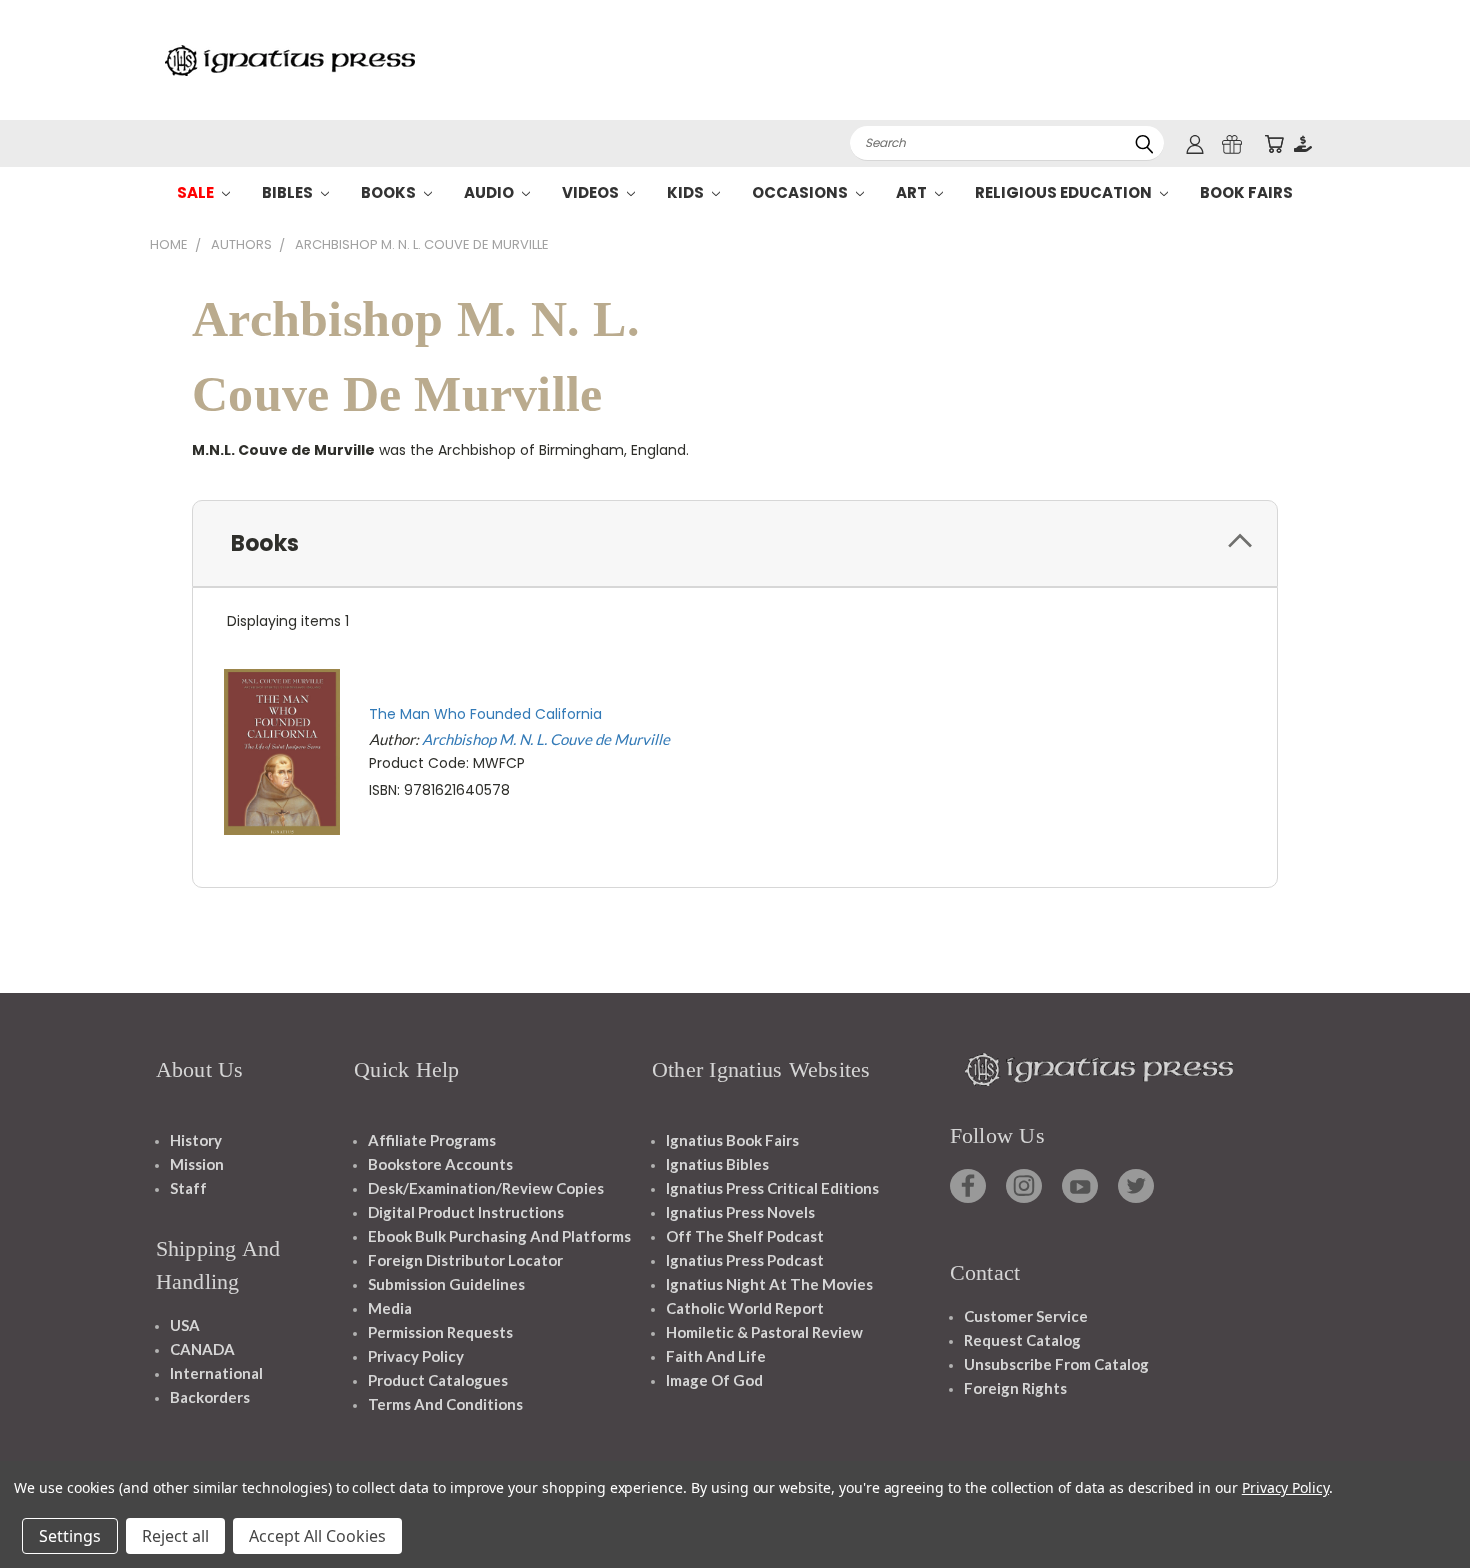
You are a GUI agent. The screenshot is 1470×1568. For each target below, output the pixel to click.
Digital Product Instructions (466, 1212)
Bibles (289, 192)
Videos (592, 192)
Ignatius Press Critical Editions (772, 1188)
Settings (70, 1536)
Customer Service (1026, 1316)
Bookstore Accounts (440, 1164)
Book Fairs (1246, 192)
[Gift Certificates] (1232, 143)
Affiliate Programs (432, 1140)
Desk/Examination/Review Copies (486, 1188)
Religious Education (1065, 192)
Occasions (801, 192)
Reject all (175, 1536)
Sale (197, 192)
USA (185, 1325)
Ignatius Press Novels (740, 1212)
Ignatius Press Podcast (745, 1260)
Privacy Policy (416, 1356)
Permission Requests (440, 1332)
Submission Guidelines (446, 1284)
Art (913, 192)
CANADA (202, 1349)
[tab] (735, 543)
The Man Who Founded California (485, 714)
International (216, 1373)
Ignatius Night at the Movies (769, 1284)
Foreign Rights (1015, 1388)
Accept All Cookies (317, 1536)
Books (390, 192)
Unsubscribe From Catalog (1056, 1364)
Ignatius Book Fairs (732, 1140)
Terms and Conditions (445, 1404)
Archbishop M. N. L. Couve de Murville (546, 739)
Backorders (210, 1397)
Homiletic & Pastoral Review (764, 1332)
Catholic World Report (745, 1308)
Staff (188, 1188)
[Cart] (1274, 143)
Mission (197, 1164)
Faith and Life (716, 1356)
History (196, 1140)
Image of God (714, 1380)
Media (390, 1308)
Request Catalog (1022, 1340)
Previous (1417, 1505)
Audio (490, 192)
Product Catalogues (438, 1380)
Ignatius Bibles (717, 1164)
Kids (687, 192)
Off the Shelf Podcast (745, 1236)
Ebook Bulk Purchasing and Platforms (499, 1236)
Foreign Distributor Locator (465, 1260)
